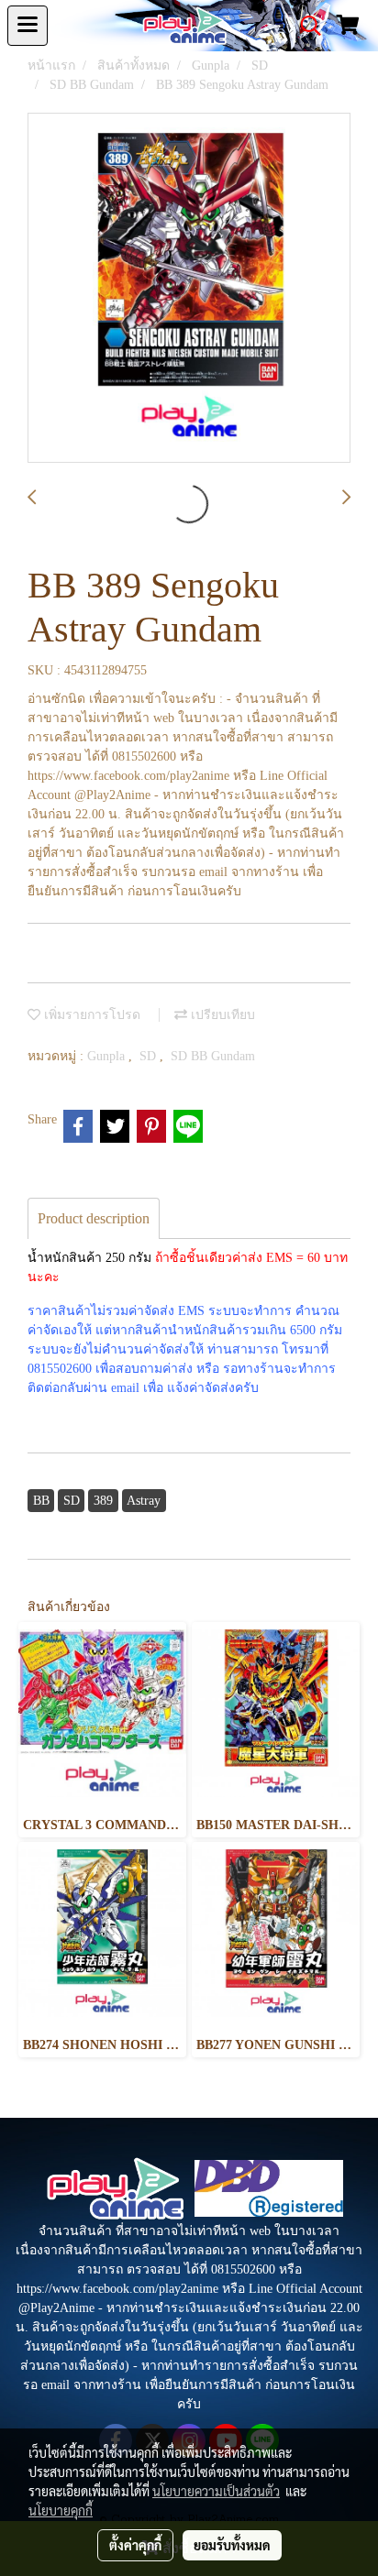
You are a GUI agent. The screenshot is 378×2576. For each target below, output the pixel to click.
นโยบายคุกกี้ (61, 2510)
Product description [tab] (94, 1218)
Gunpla (108, 1056)
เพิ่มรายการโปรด (90, 1015)
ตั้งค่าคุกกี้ (135, 2545)
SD (150, 1056)
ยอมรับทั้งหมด (232, 2545)
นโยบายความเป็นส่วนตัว (216, 2491)
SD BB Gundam (213, 1056)
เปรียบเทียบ (221, 1015)
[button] (305, 26)
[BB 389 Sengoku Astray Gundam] (189, 289)
